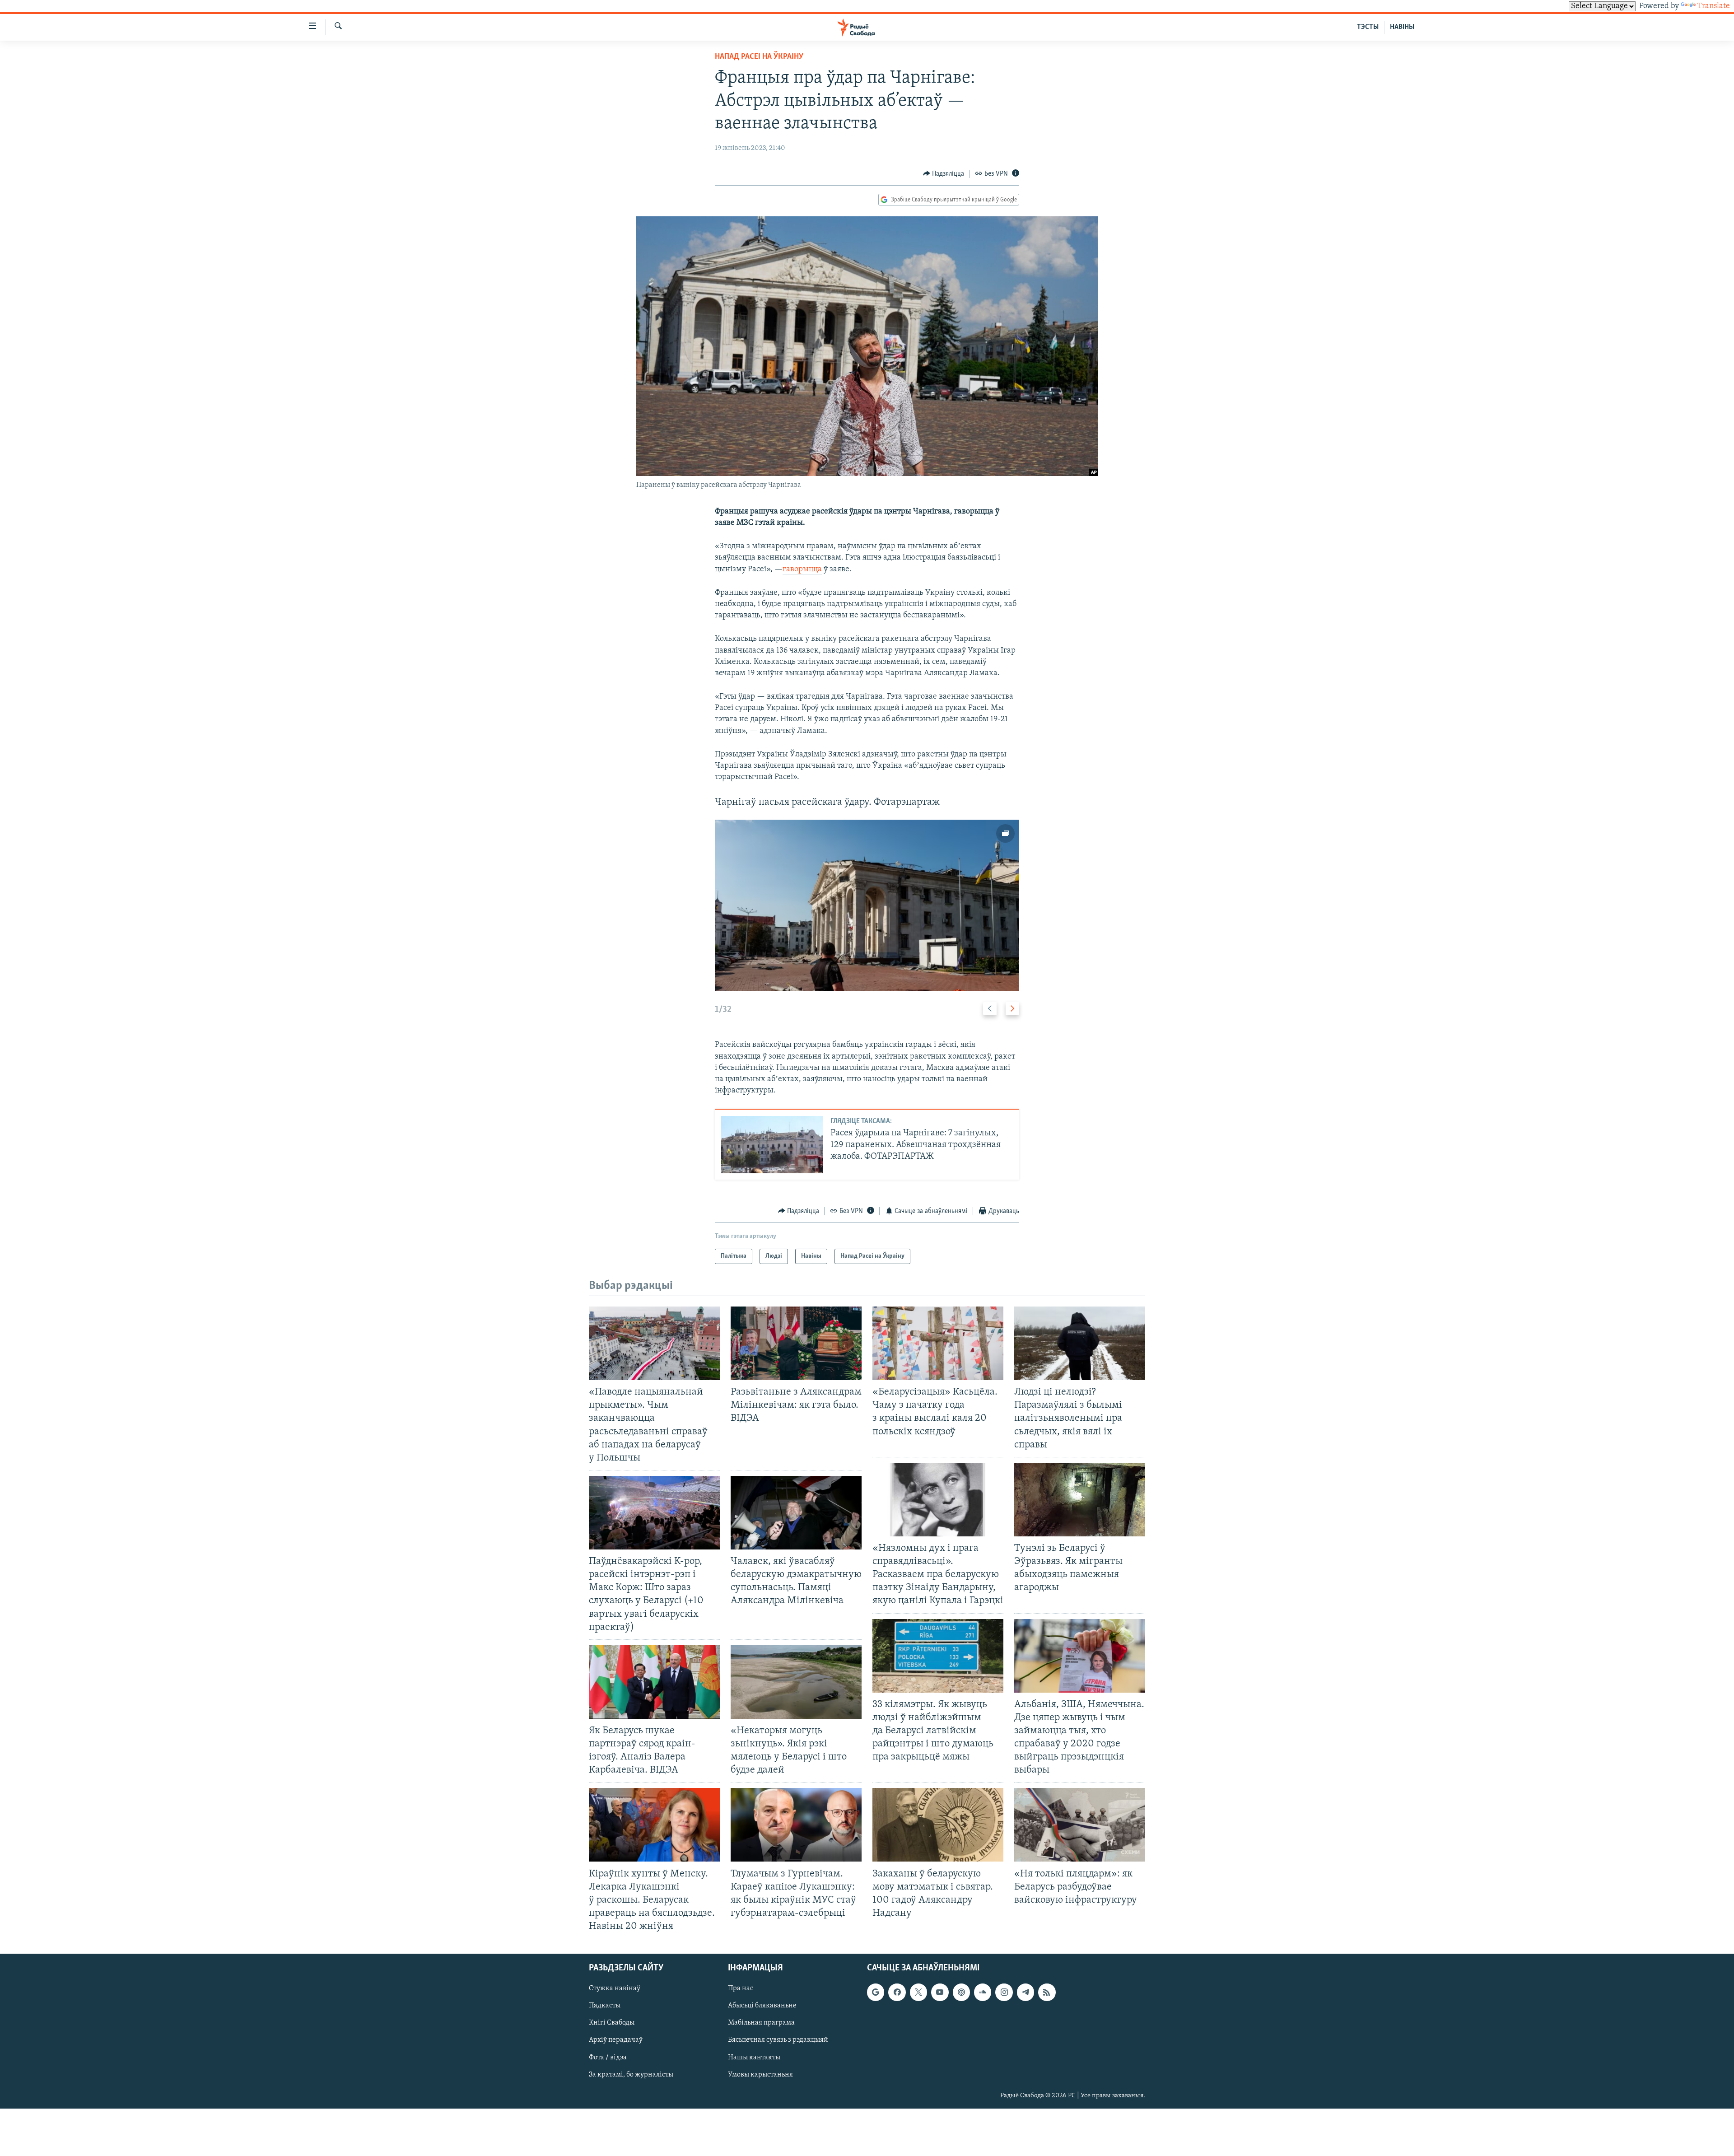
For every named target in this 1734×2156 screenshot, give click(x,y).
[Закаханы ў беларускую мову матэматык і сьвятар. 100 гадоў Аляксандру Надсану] (938, 1825)
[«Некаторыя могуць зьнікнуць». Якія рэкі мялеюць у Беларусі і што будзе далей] (796, 1682)
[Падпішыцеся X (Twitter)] (918, 1993)
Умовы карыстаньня (760, 2075)
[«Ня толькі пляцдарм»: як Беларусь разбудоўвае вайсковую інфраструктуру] (1080, 1825)
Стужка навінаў (615, 1989)
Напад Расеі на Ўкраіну (759, 57)
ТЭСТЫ (1368, 27)
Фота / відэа (608, 2058)
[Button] (944, 174)
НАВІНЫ (1402, 27)
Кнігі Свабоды (612, 2023)
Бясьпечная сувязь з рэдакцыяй (778, 2040)
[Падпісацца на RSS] (1047, 1993)
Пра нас (741, 1989)
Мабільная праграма (761, 2023)
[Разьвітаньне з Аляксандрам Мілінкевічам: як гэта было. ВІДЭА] (796, 1343)
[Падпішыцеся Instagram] (1004, 1993)
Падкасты (605, 2006)
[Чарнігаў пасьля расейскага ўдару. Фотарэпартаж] (867, 905)
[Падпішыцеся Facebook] (897, 1993)
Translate (1714, 6)
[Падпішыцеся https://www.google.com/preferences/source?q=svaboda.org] (876, 1993)
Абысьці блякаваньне (762, 2006)
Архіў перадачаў (616, 2040)
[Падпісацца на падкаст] (961, 1993)
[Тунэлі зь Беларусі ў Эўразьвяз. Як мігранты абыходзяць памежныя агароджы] (1080, 1500)
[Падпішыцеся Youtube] (940, 1993)
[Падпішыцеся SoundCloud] (983, 1993)
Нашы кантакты (754, 2058)
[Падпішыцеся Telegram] (1025, 1993)
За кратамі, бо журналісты (631, 2075)
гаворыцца (802, 569)
